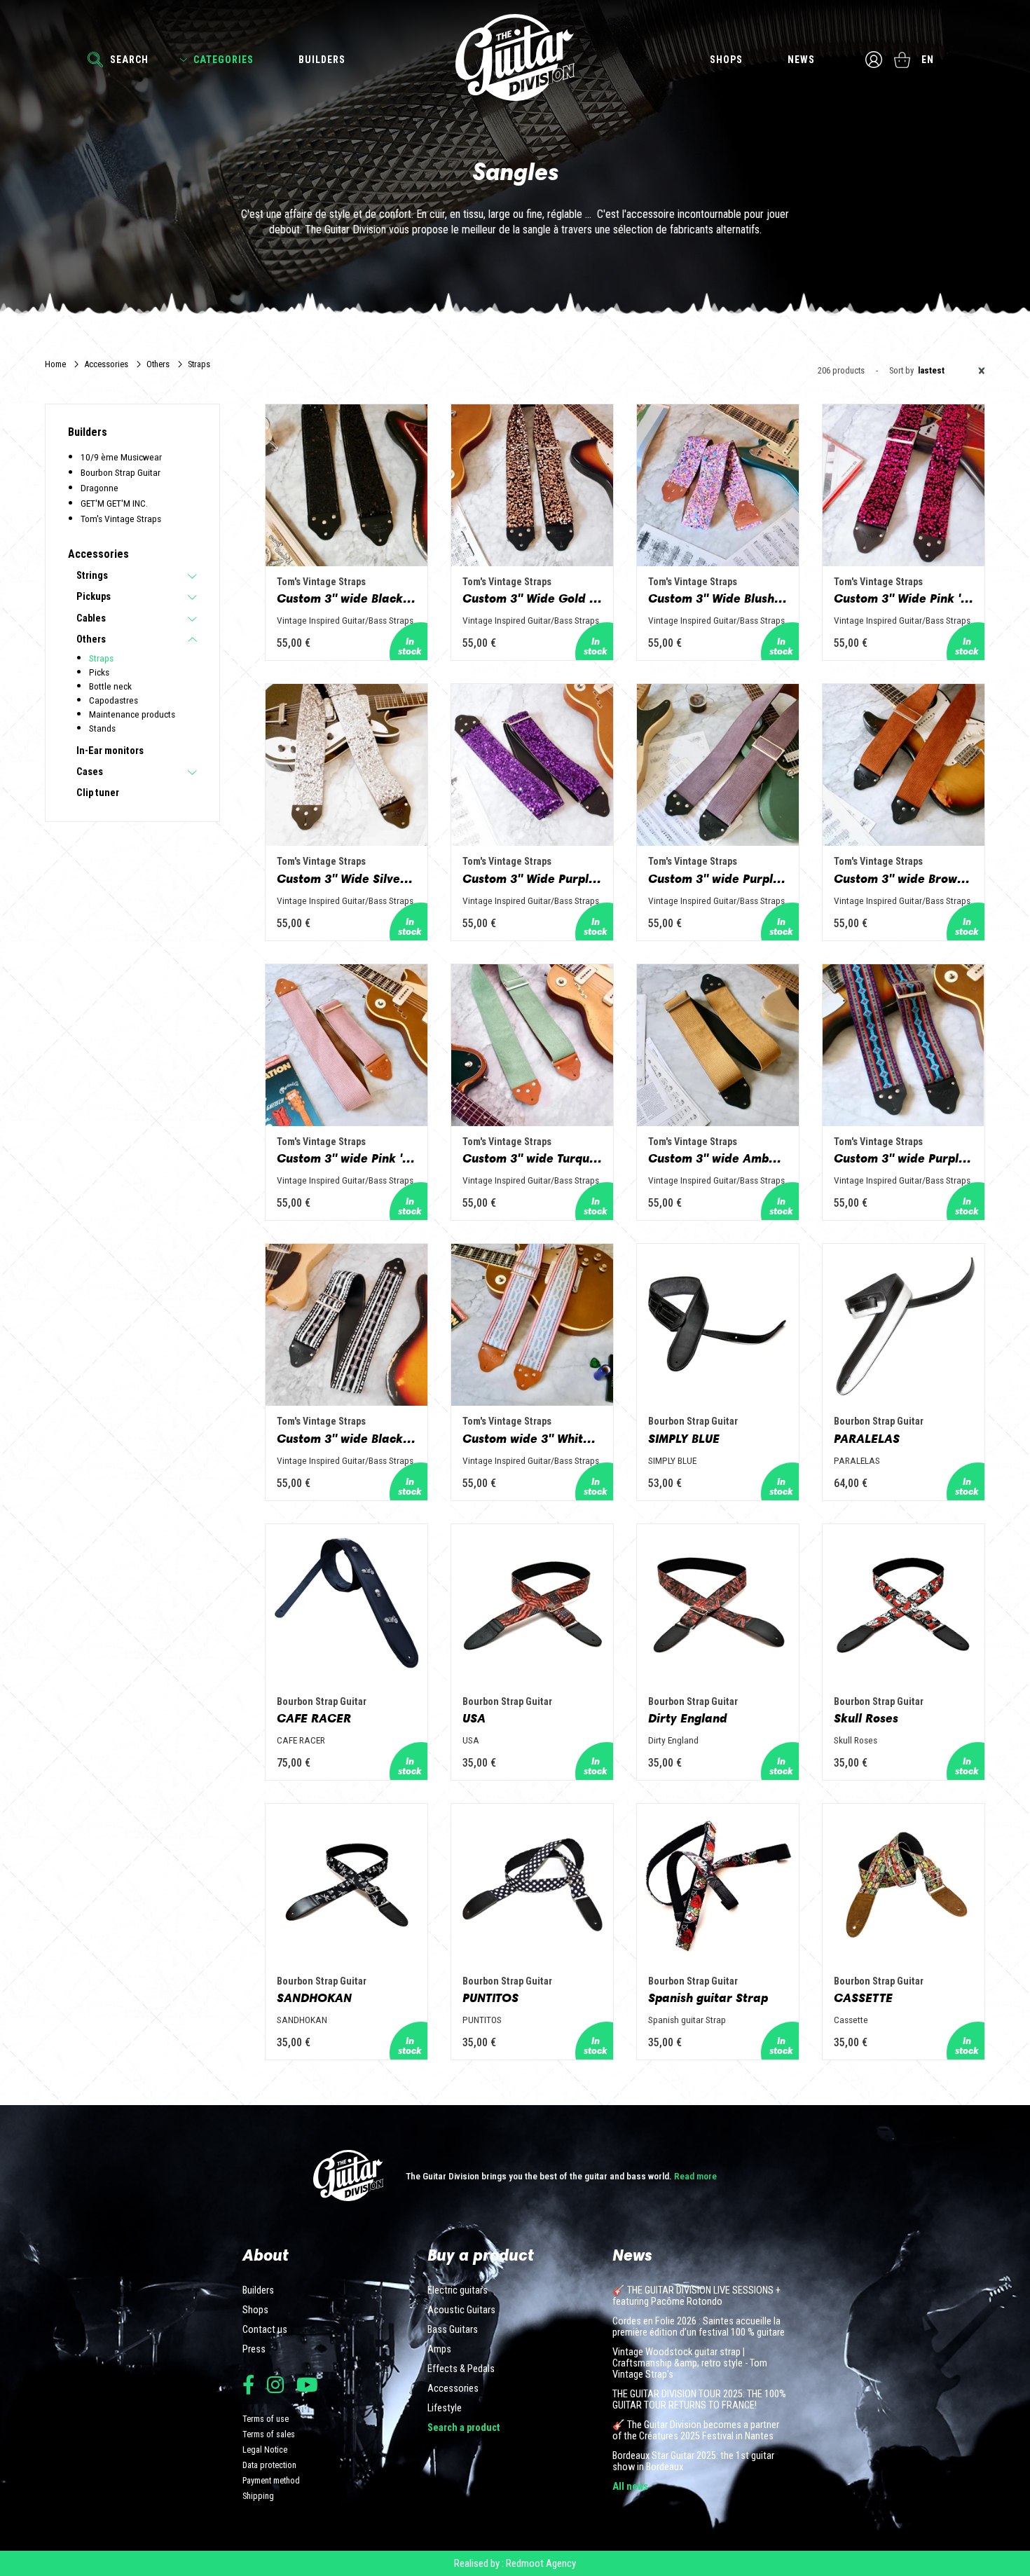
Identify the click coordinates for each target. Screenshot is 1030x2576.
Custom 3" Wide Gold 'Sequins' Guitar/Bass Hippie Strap (532, 598)
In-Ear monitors (110, 751)
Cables (91, 619)
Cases (90, 772)
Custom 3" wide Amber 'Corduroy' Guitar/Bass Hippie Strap (718, 1158)
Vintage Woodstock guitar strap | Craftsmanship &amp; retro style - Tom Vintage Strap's (690, 2364)
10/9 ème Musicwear (121, 457)
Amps (439, 2350)
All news (630, 2487)
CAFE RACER (314, 1718)
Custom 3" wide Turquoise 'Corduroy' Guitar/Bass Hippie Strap (532, 1158)
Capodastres (114, 700)
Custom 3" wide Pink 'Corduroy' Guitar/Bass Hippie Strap (346, 1158)
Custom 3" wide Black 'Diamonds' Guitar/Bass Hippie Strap (346, 1439)
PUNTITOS (490, 1998)
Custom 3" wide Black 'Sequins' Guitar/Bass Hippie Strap (346, 598)
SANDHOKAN (314, 1998)
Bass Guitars (453, 2330)
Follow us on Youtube (307, 2384)
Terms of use (266, 2419)
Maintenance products (132, 714)
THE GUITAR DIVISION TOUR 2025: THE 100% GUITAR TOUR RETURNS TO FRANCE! (699, 2400)
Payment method (271, 2480)
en (928, 60)
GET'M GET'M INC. (114, 503)
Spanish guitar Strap (708, 1998)
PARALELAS (867, 1439)
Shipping (258, 2496)
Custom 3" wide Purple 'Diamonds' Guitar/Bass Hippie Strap (904, 1158)
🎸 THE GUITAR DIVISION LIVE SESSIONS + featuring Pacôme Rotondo (696, 2296)
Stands (102, 728)
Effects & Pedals (461, 2369)
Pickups (94, 597)
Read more (695, 2176)
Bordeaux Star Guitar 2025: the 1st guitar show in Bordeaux (693, 2462)
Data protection (269, 2465)
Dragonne (99, 488)
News (801, 60)
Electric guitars (458, 2291)
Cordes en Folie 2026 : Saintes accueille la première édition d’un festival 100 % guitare (699, 2327)
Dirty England (688, 1718)
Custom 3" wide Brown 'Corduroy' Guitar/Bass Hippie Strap (904, 879)
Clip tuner (98, 793)
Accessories (106, 364)
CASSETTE (863, 1998)
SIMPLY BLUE (684, 1439)
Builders (322, 60)
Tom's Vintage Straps (121, 519)
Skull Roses (866, 1718)
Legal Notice (265, 2450)
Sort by (901, 371)
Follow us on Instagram (275, 2384)
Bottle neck (110, 686)
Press (254, 2350)
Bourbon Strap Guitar (121, 472)
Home (55, 364)
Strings (92, 576)
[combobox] (949, 371)
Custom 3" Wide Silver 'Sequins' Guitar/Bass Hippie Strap (346, 879)
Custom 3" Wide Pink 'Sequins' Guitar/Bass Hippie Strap (904, 598)
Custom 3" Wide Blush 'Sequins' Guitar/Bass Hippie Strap (718, 598)
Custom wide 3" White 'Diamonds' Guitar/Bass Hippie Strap (532, 1439)
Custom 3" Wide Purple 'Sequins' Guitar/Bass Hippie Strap (532, 879)
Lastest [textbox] (952, 371)
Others (158, 364)
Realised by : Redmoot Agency (515, 2563)
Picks (99, 672)
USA (474, 1718)
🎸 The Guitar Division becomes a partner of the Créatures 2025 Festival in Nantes (696, 2431)
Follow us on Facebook (248, 2384)
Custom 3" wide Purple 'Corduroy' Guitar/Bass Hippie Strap (718, 879)
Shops (726, 60)
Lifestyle (445, 2409)
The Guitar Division (515, 57)
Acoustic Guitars (461, 2310)
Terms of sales (269, 2434)
